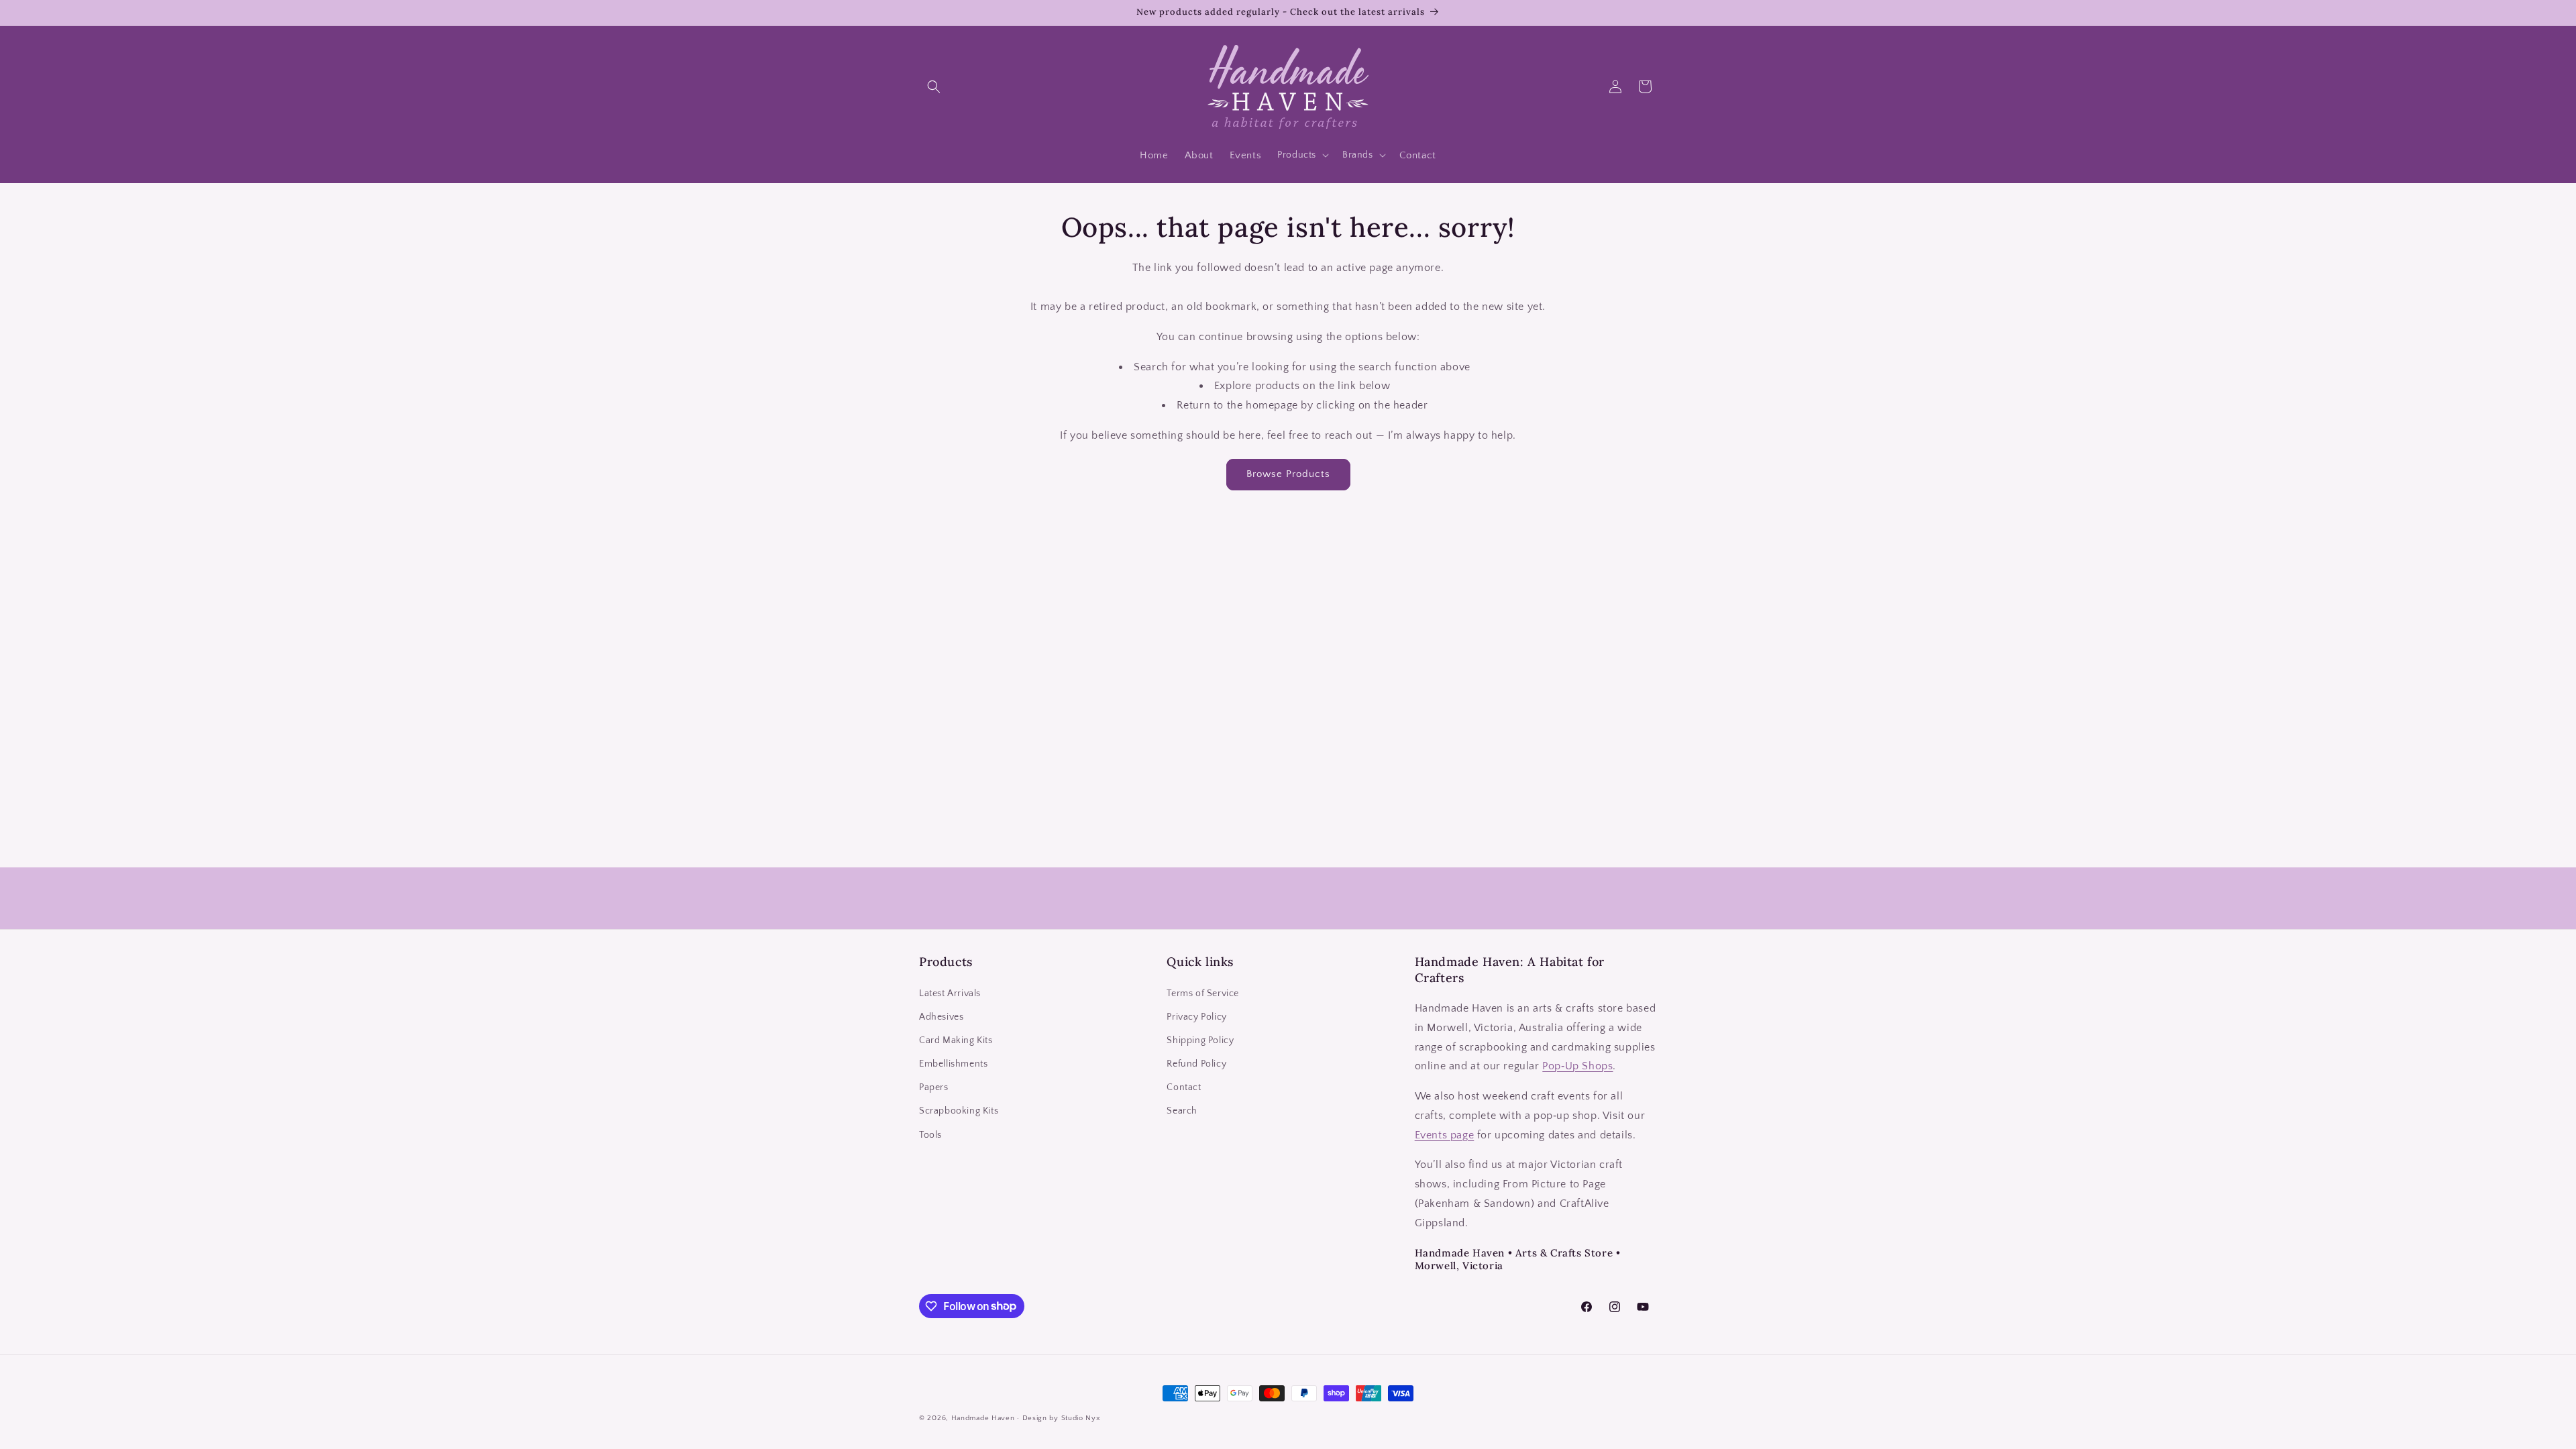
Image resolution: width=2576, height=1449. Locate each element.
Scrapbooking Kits (959, 1111)
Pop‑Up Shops (1577, 1066)
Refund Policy (1196, 1064)
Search (1182, 1111)
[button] (934, 87)
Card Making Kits (956, 1040)
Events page (1445, 1135)
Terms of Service (1203, 994)
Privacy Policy (1196, 1017)
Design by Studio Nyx (1062, 1418)
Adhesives (941, 1017)
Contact (1184, 1087)
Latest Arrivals (950, 994)
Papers (934, 1087)
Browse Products (1288, 474)
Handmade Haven (983, 1418)
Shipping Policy (1200, 1040)
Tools (930, 1135)
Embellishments (953, 1064)
